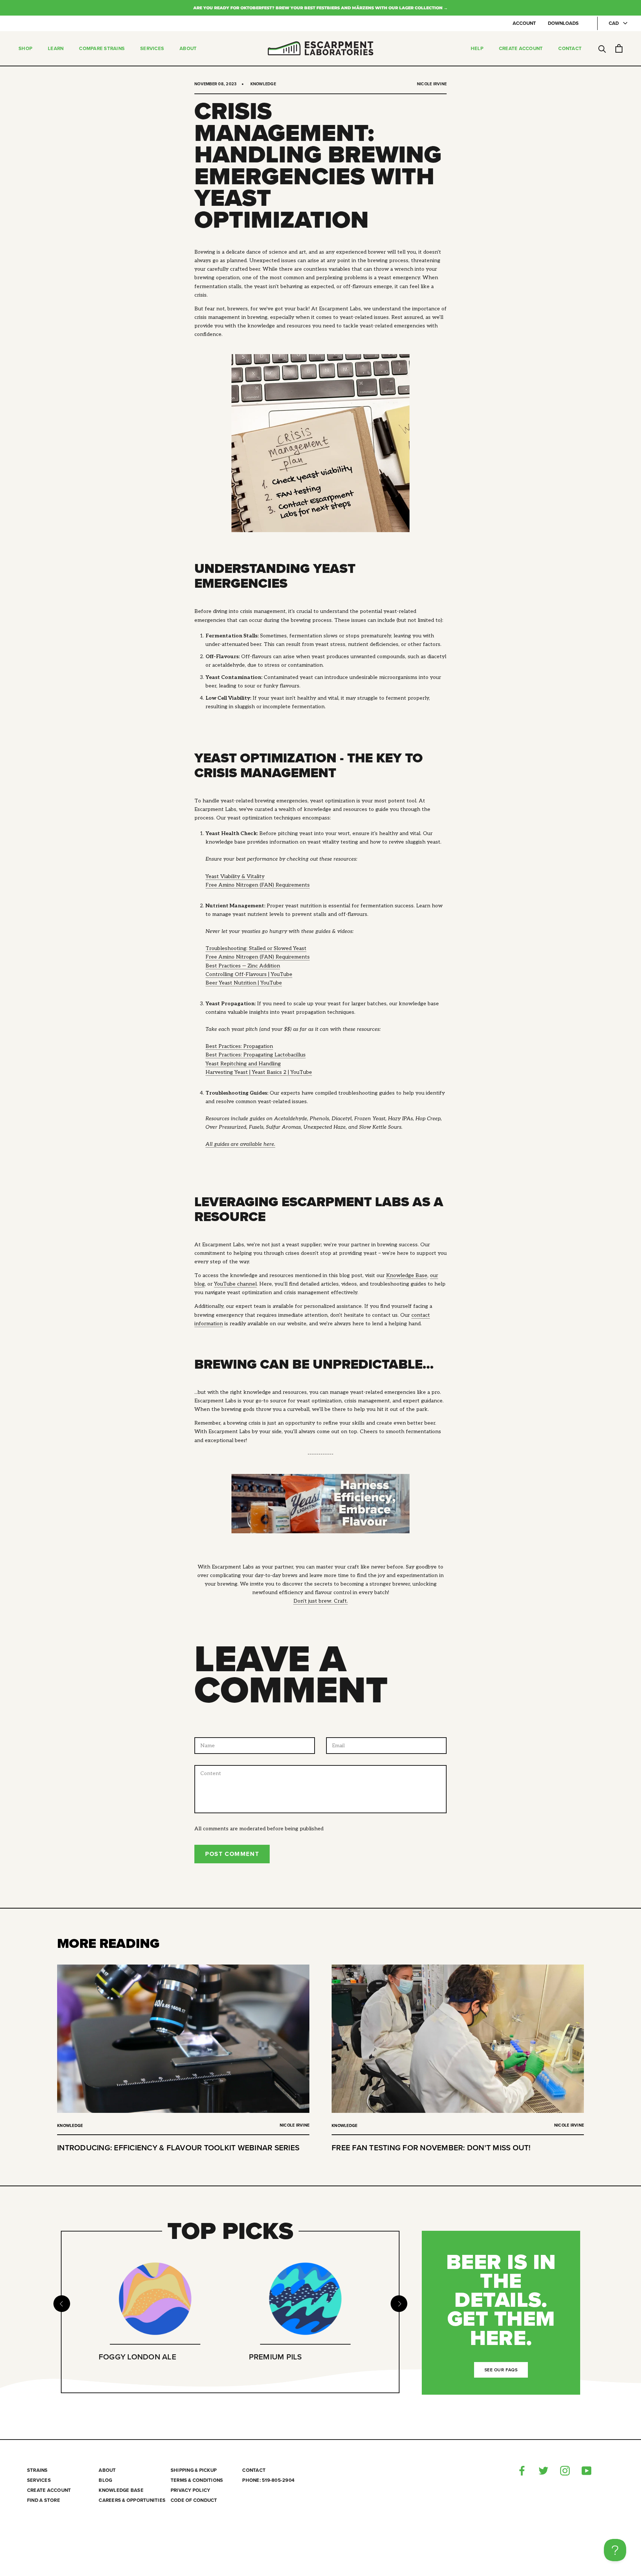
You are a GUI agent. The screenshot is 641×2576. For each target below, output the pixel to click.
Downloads (563, 23)
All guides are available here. (240, 1144)
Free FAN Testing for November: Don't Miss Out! (431, 2148)
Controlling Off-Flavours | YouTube (249, 974)
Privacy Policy (190, 2491)
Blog (105, 2481)
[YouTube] (586, 2471)
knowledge (263, 84)
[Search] (602, 48)
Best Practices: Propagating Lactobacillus (256, 1055)
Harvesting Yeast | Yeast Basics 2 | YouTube (259, 1072)
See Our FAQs (501, 2370)
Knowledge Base (407, 1275)
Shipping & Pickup (194, 2471)
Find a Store (44, 2501)
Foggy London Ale (137, 2357)
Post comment (232, 1854)
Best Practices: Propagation (239, 1046)
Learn (56, 49)
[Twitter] (543, 2471)
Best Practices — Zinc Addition (243, 966)
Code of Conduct (194, 2501)
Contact (570, 49)
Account (524, 23)
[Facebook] (522, 2471)
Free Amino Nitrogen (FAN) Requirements (258, 885)
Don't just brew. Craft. (321, 1601)
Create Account (521, 49)
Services (152, 49)
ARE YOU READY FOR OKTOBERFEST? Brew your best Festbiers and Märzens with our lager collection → (320, 8)
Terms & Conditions (197, 2481)
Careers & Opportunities (132, 2501)
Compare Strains (102, 49)
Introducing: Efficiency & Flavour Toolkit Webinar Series (178, 2148)
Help (477, 49)
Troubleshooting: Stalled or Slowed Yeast (256, 948)
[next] (399, 2304)
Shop (25, 49)
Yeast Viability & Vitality (235, 876)
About (188, 49)
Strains (37, 2471)
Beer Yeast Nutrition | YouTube (244, 983)
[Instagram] (565, 2471)
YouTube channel (235, 1284)
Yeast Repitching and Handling (243, 1064)
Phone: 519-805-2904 (268, 2481)
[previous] (61, 2304)
